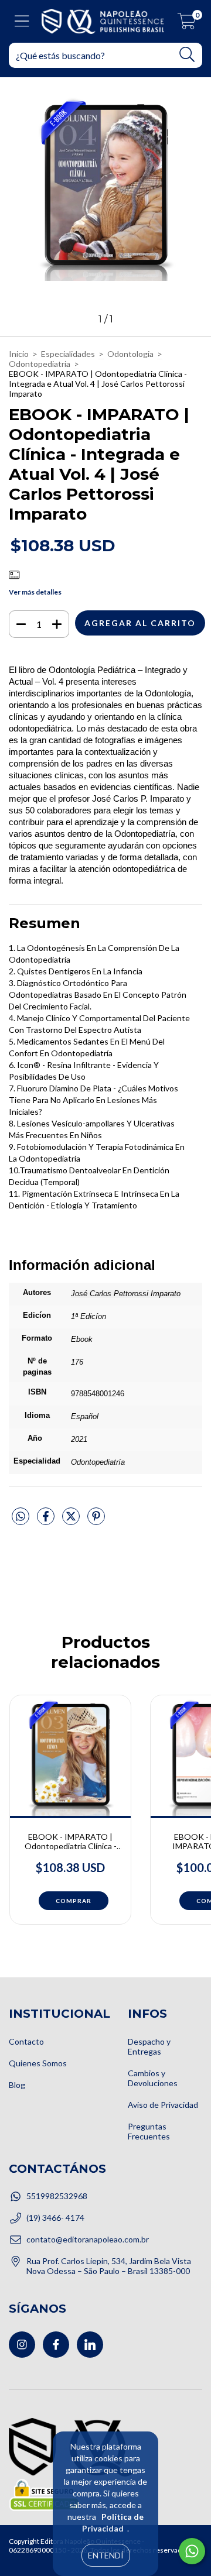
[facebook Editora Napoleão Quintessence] (56, 2345)
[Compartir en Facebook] (47, 1521)
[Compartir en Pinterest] (96, 1521)
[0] (187, 24)
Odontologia (130, 354)
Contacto (26, 2041)
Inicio (19, 354)
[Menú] (22, 21)
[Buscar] (187, 55)
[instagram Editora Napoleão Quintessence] (22, 2345)
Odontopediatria (40, 364)
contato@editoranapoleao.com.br (88, 2239)
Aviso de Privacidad (163, 2105)
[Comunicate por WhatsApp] (192, 2551)
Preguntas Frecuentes (149, 2131)
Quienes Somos (38, 2063)
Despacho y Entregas (149, 2046)
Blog (17, 2085)
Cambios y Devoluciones (153, 2078)
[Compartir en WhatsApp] (21, 1517)
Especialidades (68, 354)
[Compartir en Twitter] (72, 1521)
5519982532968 (57, 2196)
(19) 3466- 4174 (55, 2218)
